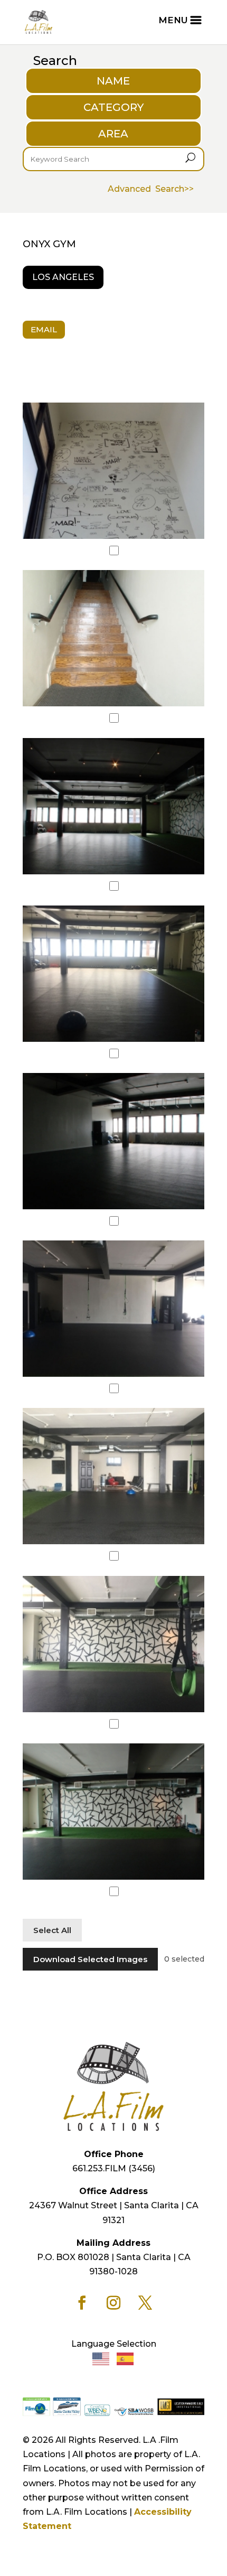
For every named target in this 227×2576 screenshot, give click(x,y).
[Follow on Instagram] (113, 2303)
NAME (113, 81)
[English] (101, 2359)
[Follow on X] (145, 2303)
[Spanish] (126, 2359)
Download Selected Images (90, 1959)
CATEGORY (113, 107)
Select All (52, 1930)
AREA (113, 134)
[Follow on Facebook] (82, 2303)
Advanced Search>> (151, 189)
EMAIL (44, 329)
